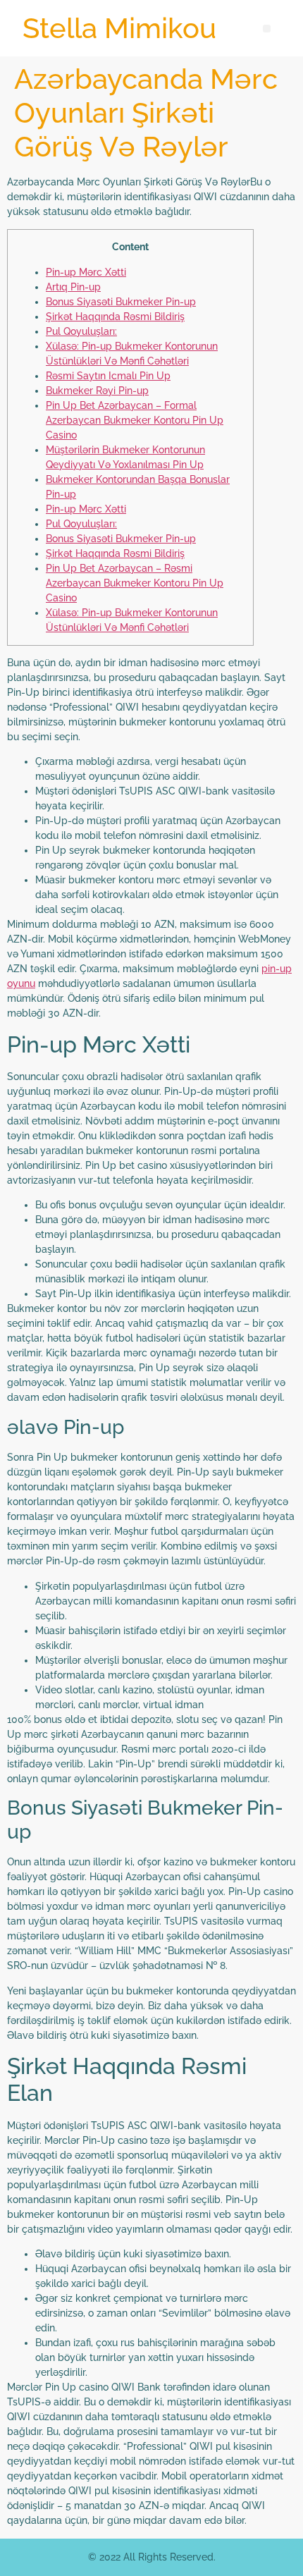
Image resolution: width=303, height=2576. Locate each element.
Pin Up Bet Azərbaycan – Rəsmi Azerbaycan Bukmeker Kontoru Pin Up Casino (135, 583)
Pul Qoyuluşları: (81, 331)
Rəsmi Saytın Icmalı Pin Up (108, 376)
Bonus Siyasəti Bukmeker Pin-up (121, 302)
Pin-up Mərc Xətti (86, 272)
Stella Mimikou (119, 28)
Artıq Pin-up (73, 287)
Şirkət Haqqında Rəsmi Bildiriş (115, 317)
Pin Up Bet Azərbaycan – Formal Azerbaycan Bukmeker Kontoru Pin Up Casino (135, 420)
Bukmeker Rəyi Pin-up (97, 391)
